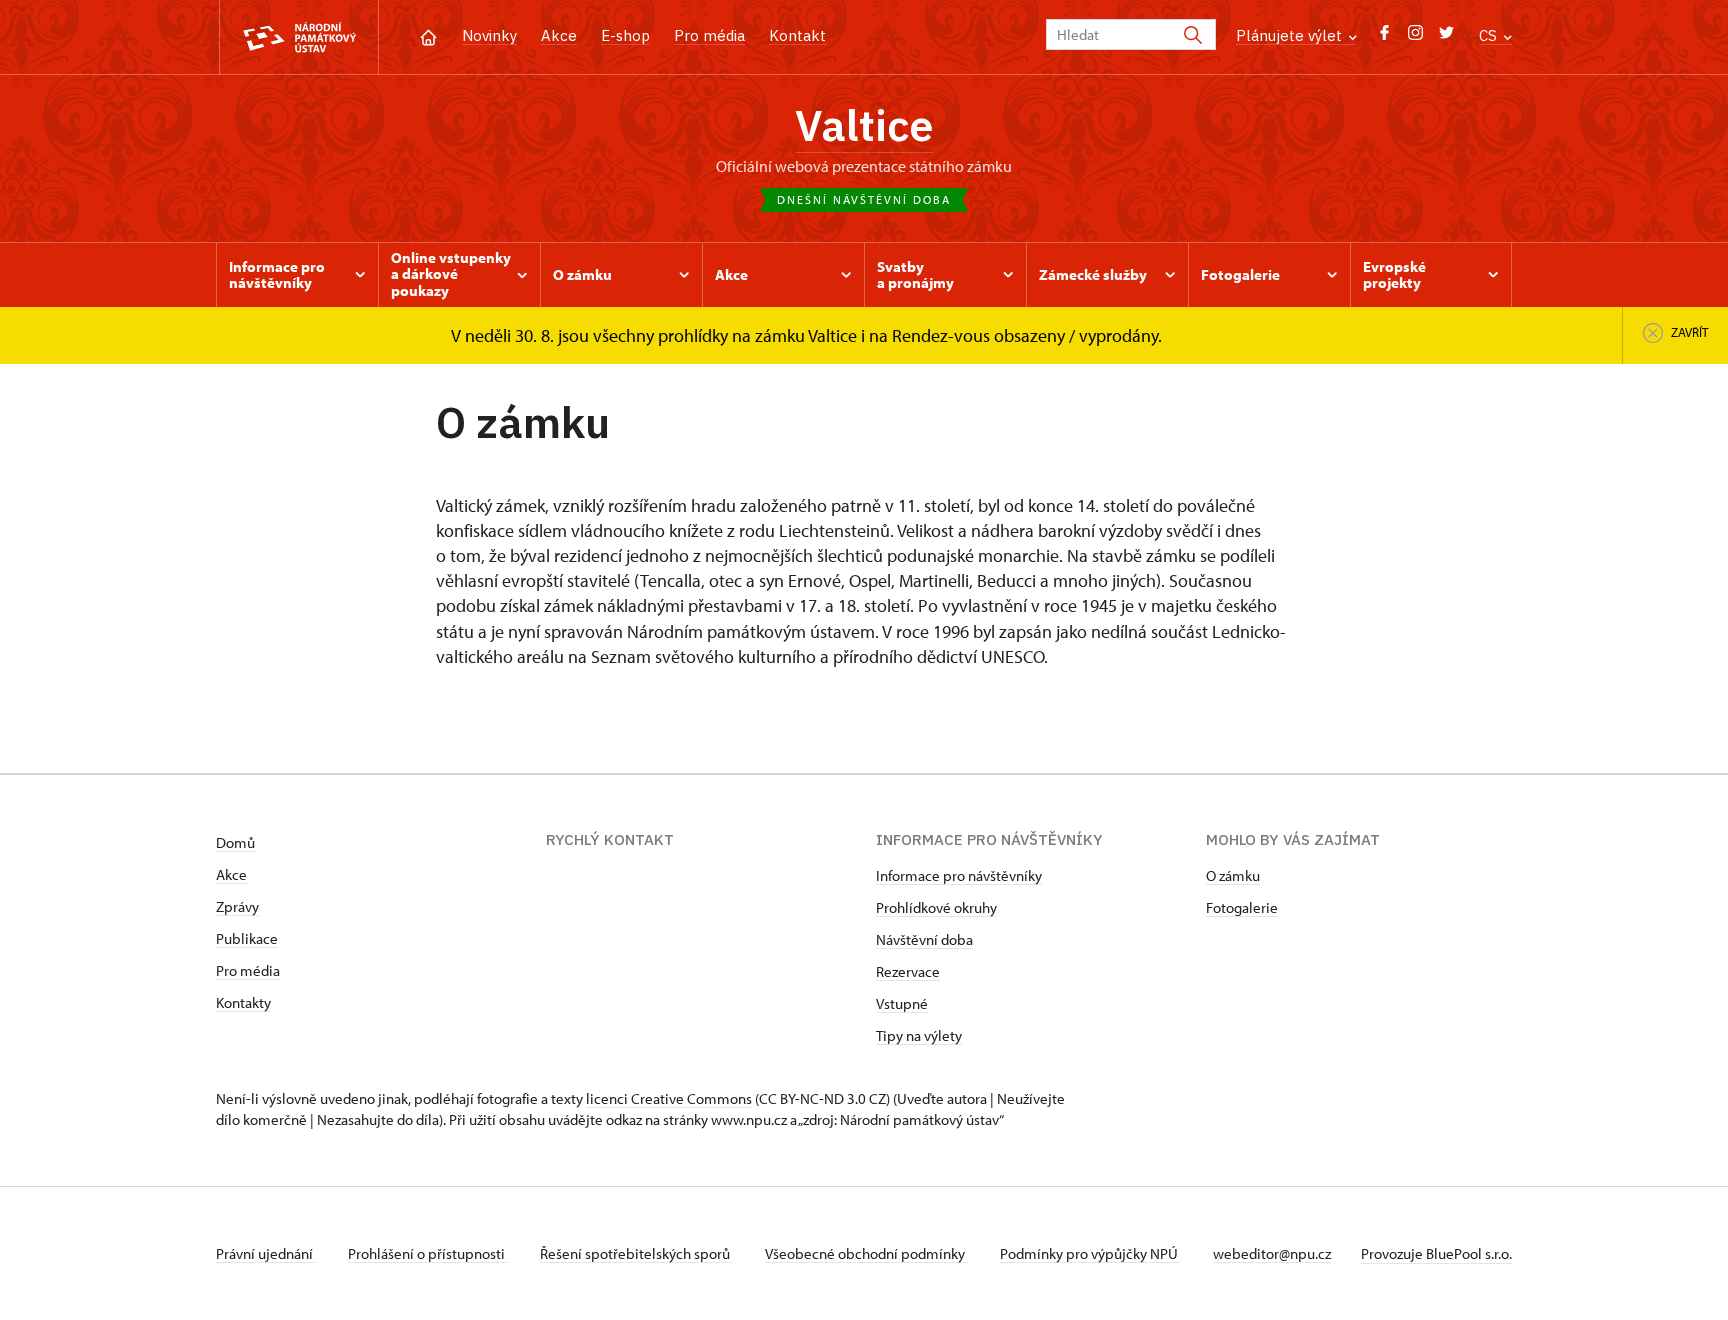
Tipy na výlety (919, 1035)
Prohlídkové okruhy (936, 907)
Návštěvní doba (924, 939)
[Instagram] (1415, 37)
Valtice (864, 125)
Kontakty (243, 1002)
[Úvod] (428, 35)
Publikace (247, 938)
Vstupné (902, 1003)
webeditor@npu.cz (1272, 1253)
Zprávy (237, 906)
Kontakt (797, 35)
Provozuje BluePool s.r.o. (1436, 1253)
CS (1490, 35)
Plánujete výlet (1291, 35)
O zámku (1233, 875)
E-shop (625, 35)
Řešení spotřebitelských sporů (636, 1253)
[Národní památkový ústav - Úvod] (299, 37)
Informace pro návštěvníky (959, 875)
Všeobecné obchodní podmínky (866, 1253)
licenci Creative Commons (669, 1098)
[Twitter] (1446, 37)
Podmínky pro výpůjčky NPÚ (1090, 1253)
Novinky (489, 35)
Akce (559, 35)
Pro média (709, 35)
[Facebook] (1384, 37)
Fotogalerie (1242, 907)
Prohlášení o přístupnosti (428, 1253)
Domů (235, 842)
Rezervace (908, 971)
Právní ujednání (266, 1253)
